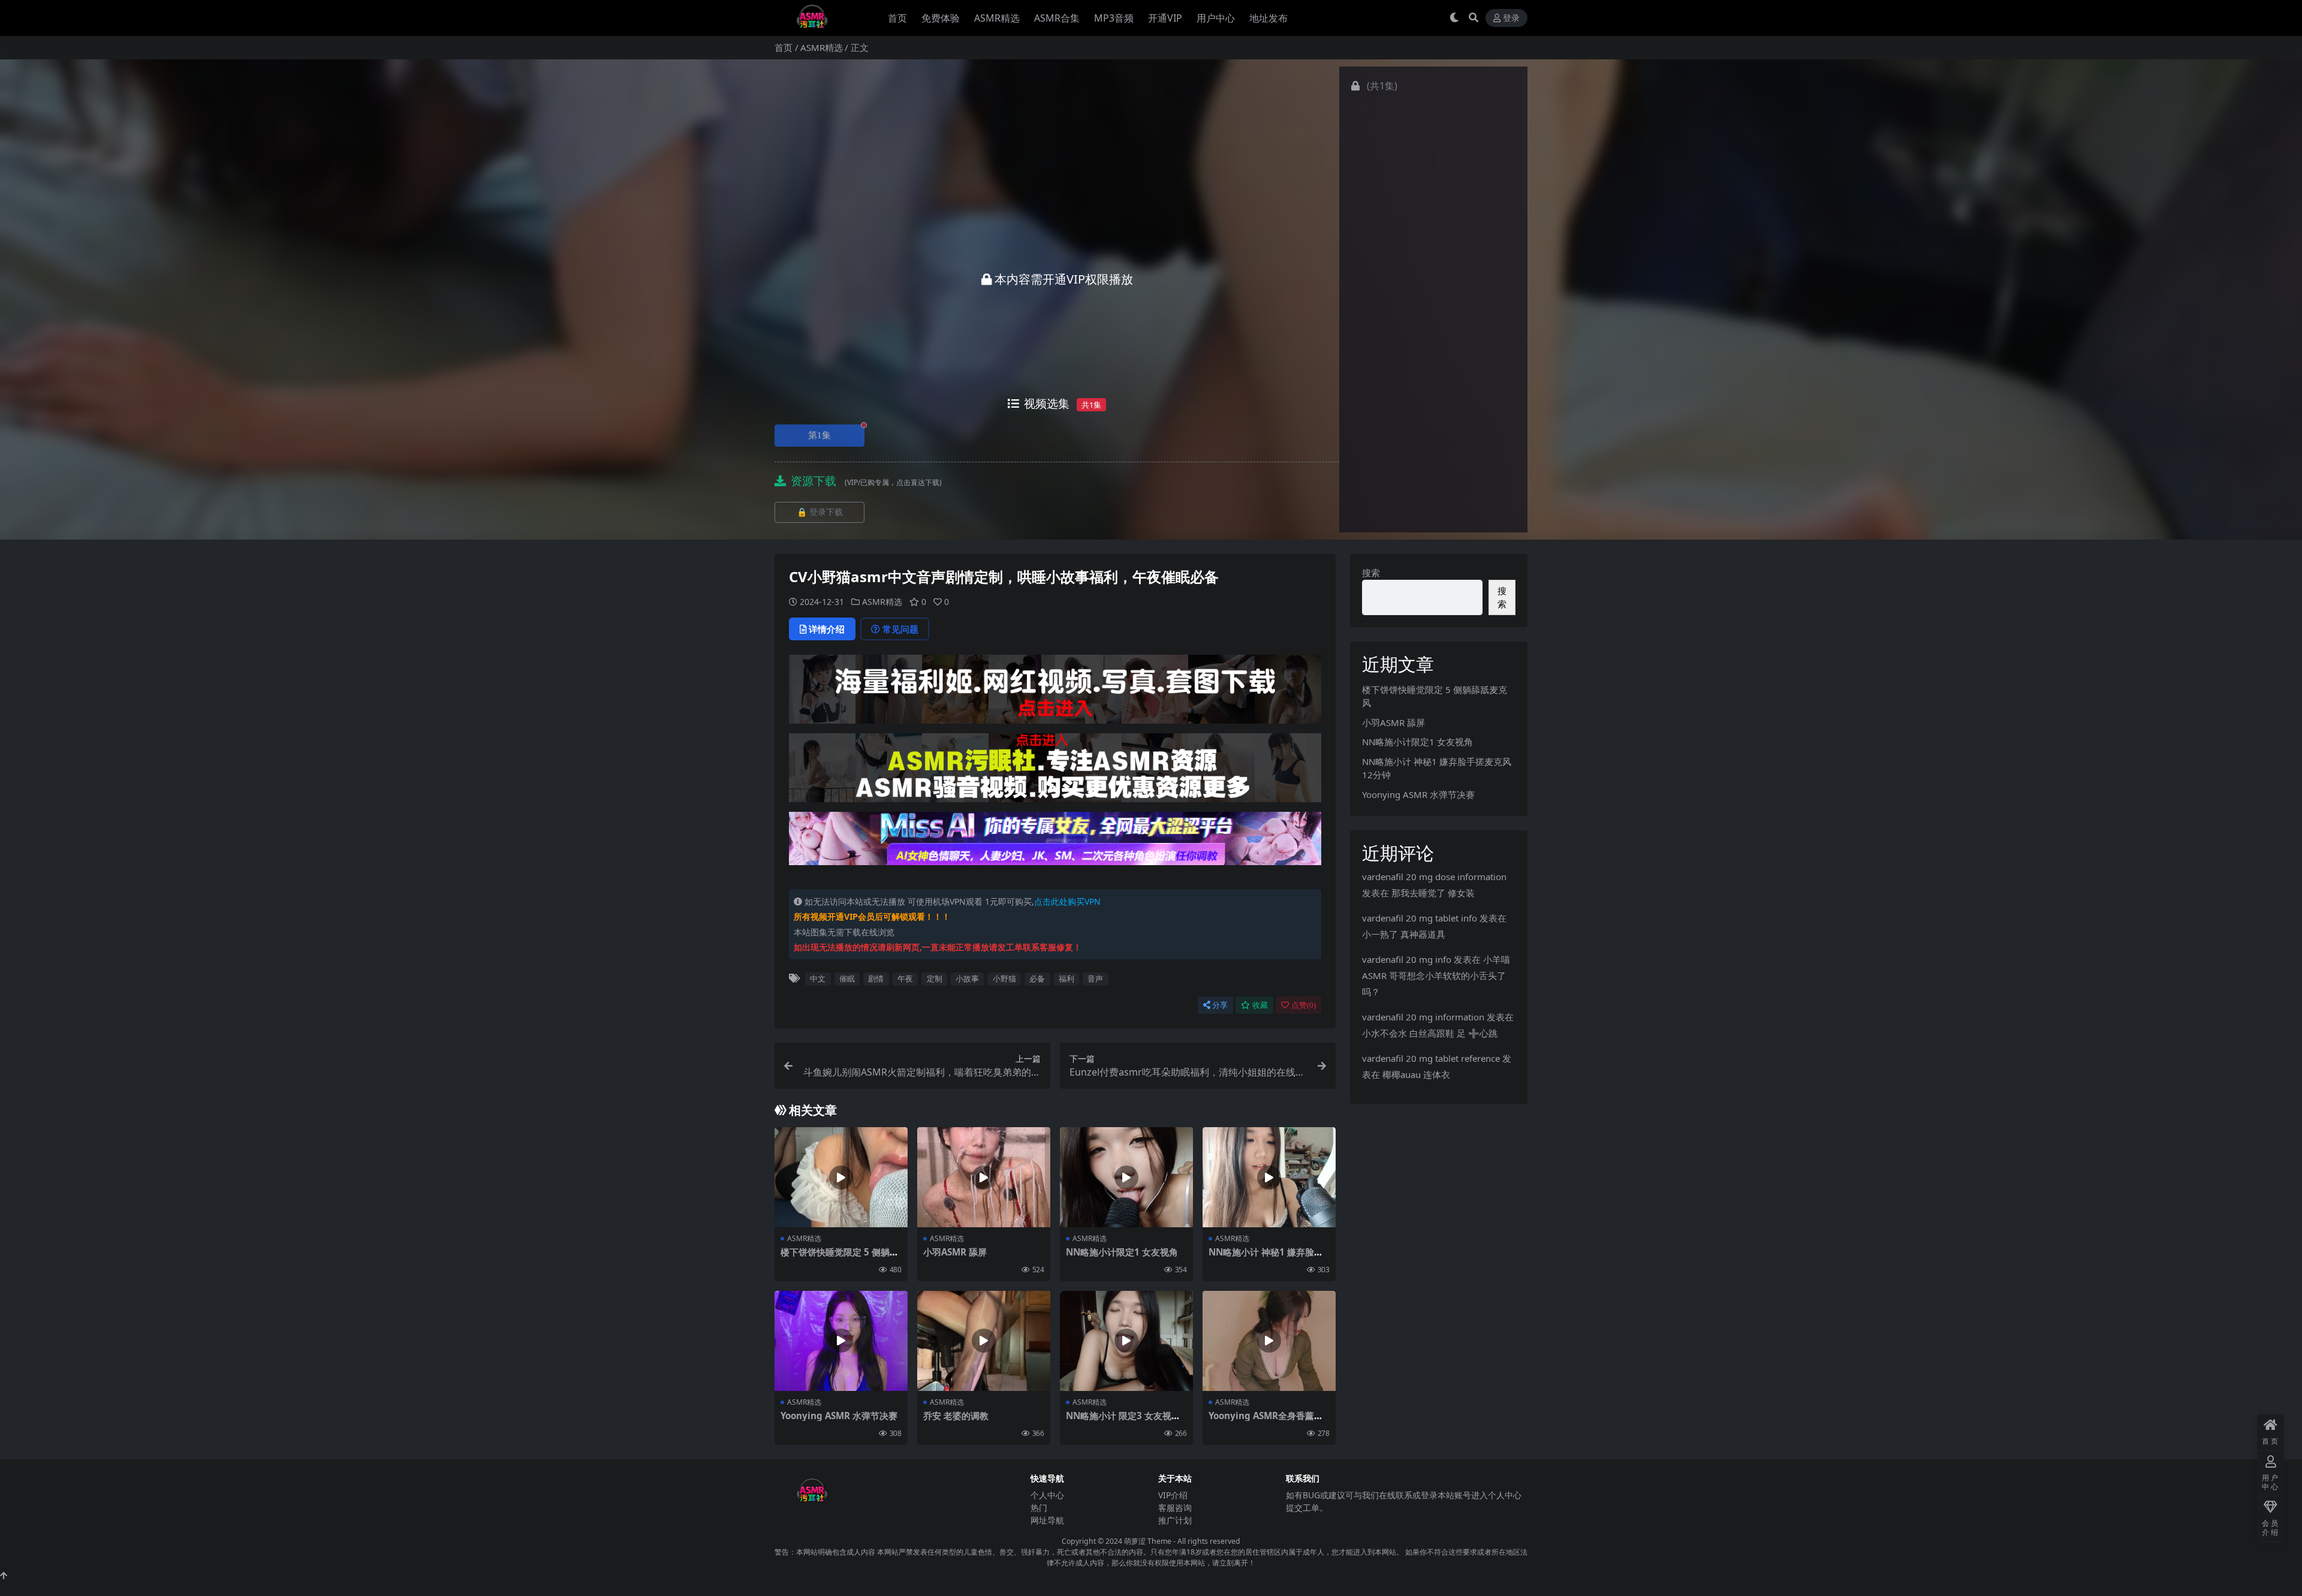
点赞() (1304, 1005)
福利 (1066, 978)
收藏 (1260, 1005)
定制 (935, 978)
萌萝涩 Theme (1148, 1541)
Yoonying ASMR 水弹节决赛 (839, 1416)
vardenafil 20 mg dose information (1434, 877)
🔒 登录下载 (820, 512)
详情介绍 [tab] (827, 629)
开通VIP (1165, 18)
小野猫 (1004, 978)
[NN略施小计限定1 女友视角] (1126, 1177)
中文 (818, 978)
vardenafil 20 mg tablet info (1420, 918)
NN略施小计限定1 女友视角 (1122, 1252)
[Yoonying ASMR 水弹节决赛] (841, 1341)
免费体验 (941, 18)
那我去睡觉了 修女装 (1433, 893)
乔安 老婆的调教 (956, 1416)
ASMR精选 (997, 18)
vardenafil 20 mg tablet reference (1431, 1058)
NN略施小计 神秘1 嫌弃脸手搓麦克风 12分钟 (1266, 1257)
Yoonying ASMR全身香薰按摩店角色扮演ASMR (1266, 1421)
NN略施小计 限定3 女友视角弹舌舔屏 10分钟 (1123, 1421)
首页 (897, 18)
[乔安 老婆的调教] (984, 1341)
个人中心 (1047, 1495)
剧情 (876, 978)
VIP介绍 (1173, 1495)
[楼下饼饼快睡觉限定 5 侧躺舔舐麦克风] (841, 1177)
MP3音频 (1114, 18)
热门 (1039, 1508)
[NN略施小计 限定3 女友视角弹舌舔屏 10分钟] (1126, 1341)
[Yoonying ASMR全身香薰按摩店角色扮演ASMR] (1269, 1341)
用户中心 (1216, 18)
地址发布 (1268, 18)
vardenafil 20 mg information (1423, 1017)
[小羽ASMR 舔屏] (984, 1177)
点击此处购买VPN (1067, 901)
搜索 (1371, 573)
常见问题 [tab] (900, 629)
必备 (1037, 978)
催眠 (847, 978)
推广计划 (1175, 1520)
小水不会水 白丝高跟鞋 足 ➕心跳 (1430, 1033)
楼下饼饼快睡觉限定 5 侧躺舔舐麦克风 (840, 1257)
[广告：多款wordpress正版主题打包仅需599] (1055, 693)
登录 (1511, 18)
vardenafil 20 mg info (1407, 959)
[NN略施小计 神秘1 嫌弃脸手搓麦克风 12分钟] (1269, 1177)
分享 (1220, 1005)
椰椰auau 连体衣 (1416, 1074)
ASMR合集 (1057, 18)
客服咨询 (1175, 1508)
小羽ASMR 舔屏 (955, 1252)
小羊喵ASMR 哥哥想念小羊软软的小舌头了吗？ (1436, 975)
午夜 (905, 978)
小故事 (967, 978)
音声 (1095, 978)
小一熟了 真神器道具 (1404, 934)
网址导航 (1047, 1520)
